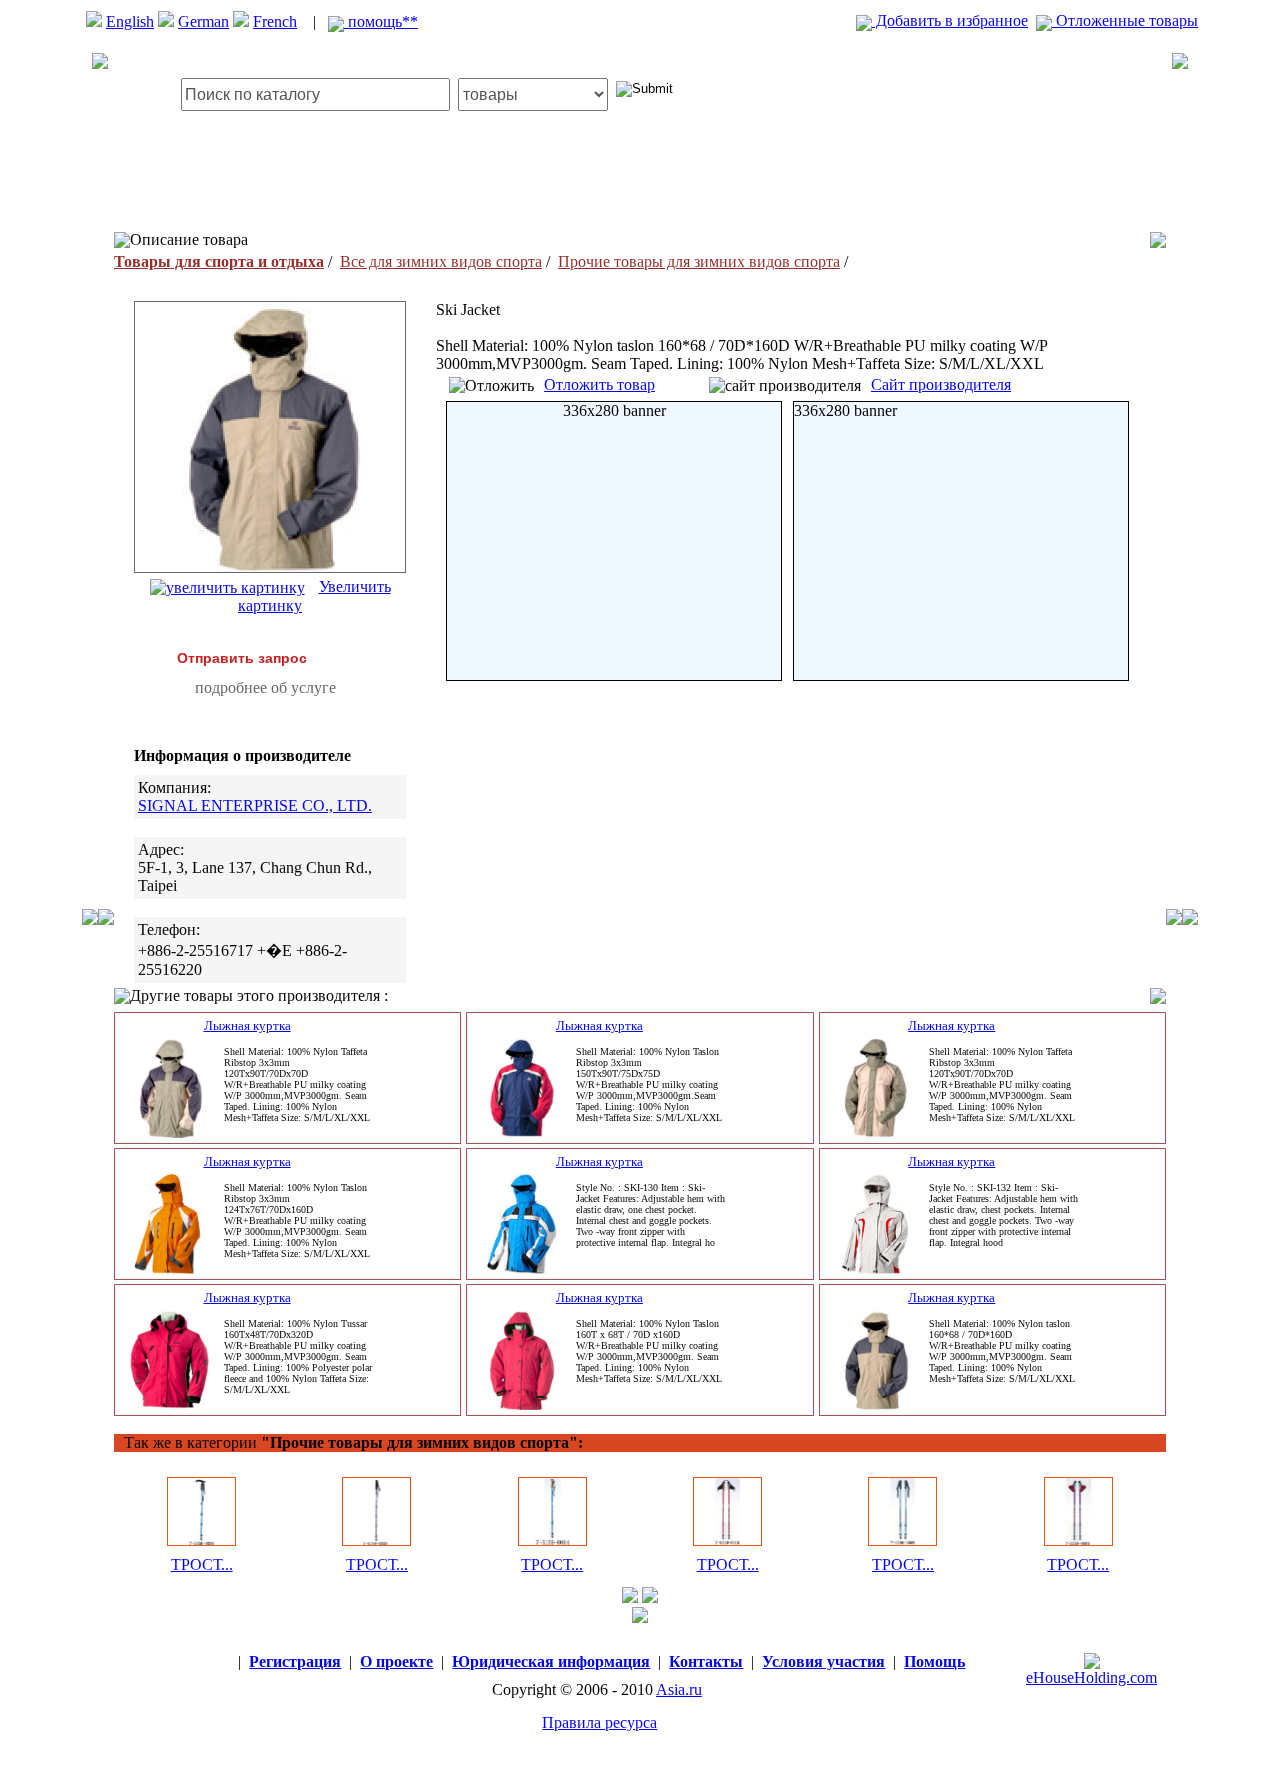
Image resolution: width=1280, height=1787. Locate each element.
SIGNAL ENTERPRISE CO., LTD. (255, 805)
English (130, 21)
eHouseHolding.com (1091, 1677)
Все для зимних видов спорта (441, 261)
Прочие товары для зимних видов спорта (699, 261)
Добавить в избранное (950, 20)
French (275, 21)
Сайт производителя (941, 384)
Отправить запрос (242, 658)
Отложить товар (599, 384)
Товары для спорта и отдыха (219, 261)
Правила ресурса (599, 1722)
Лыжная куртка (247, 1025)
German (203, 21)
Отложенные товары (1125, 20)
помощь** (381, 21)
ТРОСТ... (202, 1564)
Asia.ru (679, 1689)
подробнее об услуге (265, 687)
